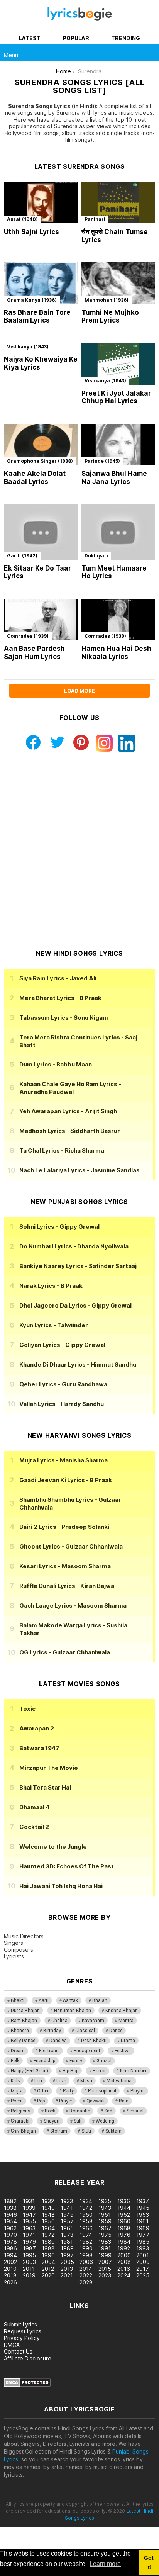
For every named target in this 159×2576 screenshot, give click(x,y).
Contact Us (18, 2351)
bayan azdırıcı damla (71, 2158)
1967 (105, 2228)
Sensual (135, 2111)
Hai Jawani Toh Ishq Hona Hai (61, 1886)
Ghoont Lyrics (71, 1546)
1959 (105, 2221)
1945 (143, 2208)
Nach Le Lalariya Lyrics (79, 1170)
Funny (76, 2061)
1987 (29, 2248)
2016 (124, 2269)
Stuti (86, 2131)
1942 (86, 2208)
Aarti (44, 2000)
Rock (50, 2111)
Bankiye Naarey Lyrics (78, 1266)
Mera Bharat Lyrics (60, 998)
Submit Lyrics (20, 2324)
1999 (105, 2255)
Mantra (126, 2021)
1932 (48, 2201)
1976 (124, 2235)
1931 (29, 2201)
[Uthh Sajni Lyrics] (41, 203)
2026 (10, 2282)
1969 (143, 2228)
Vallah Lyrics (62, 1404)
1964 (48, 2228)
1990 (86, 2248)
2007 (105, 2262)
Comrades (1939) (28, 636)
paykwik (109, 2158)
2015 (105, 2269)
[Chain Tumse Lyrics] (118, 203)
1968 (124, 2228)
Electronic (49, 2051)
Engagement (87, 2051)
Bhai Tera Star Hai (45, 1787)
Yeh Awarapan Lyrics (68, 1111)
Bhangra (20, 2031)
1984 (124, 2242)
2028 (86, 2282)
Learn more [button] (105, 2564)
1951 (105, 2215)
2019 (29, 2275)
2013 (67, 2269)
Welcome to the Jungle (53, 1847)
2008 (124, 2262)
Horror (99, 2071)
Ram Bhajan (24, 2021)
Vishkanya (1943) (28, 347)
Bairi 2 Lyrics (64, 1527)
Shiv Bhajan (23, 2131)
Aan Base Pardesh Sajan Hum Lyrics (34, 653)
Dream (18, 2051)
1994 (10, 2255)
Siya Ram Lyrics (58, 978)
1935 (105, 2201)
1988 (48, 2248)
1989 (67, 2248)
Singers (14, 1943)
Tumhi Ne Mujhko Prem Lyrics (110, 317)
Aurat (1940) (22, 219)
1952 (124, 2215)
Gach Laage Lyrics (73, 1606)
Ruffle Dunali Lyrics (67, 1586)
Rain (124, 2101)
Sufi (78, 2121)
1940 (48, 2208)
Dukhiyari (96, 556)
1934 (86, 2201)
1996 (48, 2255)
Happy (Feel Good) (30, 2071)
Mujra (17, 2091)
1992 (124, 2248)
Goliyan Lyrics (62, 1345)
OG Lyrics (65, 1652)
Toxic (27, 1709)
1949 (67, 2215)
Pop (41, 2101)
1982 (86, 2242)
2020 (48, 2275)
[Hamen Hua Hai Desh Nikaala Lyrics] (118, 620)
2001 (143, 2255)
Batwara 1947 (39, 1748)
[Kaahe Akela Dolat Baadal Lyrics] (41, 445)
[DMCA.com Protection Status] (27, 2385)
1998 (86, 2255)
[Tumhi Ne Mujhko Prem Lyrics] (118, 283)
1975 (105, 2235)
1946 (10, 2215)
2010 (10, 2269)
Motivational (120, 2081)
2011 (29, 2269)
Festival (123, 2051)
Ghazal (104, 2061)
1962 (10, 2228)
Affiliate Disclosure (28, 2358)
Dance (116, 2031)
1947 (29, 2215)
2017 (143, 2269)
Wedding (105, 2121)
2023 (105, 2275)
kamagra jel (136, 2158)
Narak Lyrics (51, 1286)
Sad (108, 2111)
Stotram (59, 2131)
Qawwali (96, 2101)
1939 (29, 2208)
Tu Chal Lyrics (62, 1150)
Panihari (95, 219)
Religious (21, 2111)
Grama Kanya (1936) (32, 300)
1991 (105, 2248)
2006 (86, 2262)
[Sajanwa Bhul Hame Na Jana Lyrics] (118, 445)
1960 (124, 2221)
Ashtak (70, 2000)
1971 (29, 2235)
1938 (10, 2208)
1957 (67, 2221)
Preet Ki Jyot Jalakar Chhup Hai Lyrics (116, 397)
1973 (67, 2235)
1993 (143, 2248)
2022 (86, 2275)
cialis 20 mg (15, 2158)
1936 (124, 2201)
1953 (143, 2215)
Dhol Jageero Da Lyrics (75, 1305)
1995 (29, 2255)
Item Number (133, 2071)
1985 (143, 2242)
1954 (10, 2221)
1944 (124, 2208)
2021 (67, 2275)
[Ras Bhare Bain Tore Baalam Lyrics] (41, 283)
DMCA (12, 2345)
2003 (29, 2262)
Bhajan (100, 2000)
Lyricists (14, 1956)
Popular (76, 38)
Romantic (80, 2111)
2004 (48, 2262)
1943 (105, 2208)
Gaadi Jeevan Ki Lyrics (66, 1480)
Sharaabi (20, 2121)
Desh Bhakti (94, 2041)
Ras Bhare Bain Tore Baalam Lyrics (37, 317)
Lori (38, 2081)
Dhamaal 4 (34, 1807)
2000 (124, 2255)
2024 (124, 2275)
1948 (48, 2215)
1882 (10, 2201)
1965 (67, 2228)
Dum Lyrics (56, 1064)
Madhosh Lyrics (70, 1131)
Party (68, 2091)
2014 (86, 2269)
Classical (85, 2031)
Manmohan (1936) (107, 300)
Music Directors (24, 1936)
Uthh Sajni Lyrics (31, 232)
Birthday (52, 2031)
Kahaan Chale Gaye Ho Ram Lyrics (70, 1088)
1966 (86, 2228)
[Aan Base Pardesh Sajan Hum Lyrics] (41, 620)
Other (43, 2091)
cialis (37, 2158)
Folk (15, 2061)
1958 (86, 2221)
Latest (30, 38)
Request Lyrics (23, 2331)
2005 (67, 2262)
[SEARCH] (151, 52)
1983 (105, 2242)
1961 (142, 2221)
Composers (19, 1950)
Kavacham (93, 2021)
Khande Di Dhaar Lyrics (78, 1364)
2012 (48, 2269)
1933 (67, 2201)
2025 (143, 2275)
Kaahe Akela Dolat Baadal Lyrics (35, 478)
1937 (143, 2201)
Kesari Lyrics (65, 1566)
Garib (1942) (22, 556)
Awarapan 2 (37, 1728)
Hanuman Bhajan (73, 2011)
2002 (10, 2262)
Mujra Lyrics (63, 1460)
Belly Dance (23, 2041)
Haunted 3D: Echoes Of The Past (67, 1866)
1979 (29, 2242)
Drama (128, 2041)
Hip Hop (70, 2071)
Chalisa (59, 2021)
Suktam (113, 2131)
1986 (10, 2248)
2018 (10, 2275)
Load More (79, 691)
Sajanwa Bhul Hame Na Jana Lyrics (114, 478)
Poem (17, 2101)
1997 (67, 2255)
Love (61, 2081)
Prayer (66, 2101)
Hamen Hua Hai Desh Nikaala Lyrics (116, 653)
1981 (67, 2242)
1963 (29, 2228)
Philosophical (102, 2091)
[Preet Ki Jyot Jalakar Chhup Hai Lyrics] (118, 364)
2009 (143, 2262)
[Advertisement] (79, 851)
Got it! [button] (149, 2562)
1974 (86, 2235)
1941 (67, 2208)
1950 (86, 2215)
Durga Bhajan (25, 2011)
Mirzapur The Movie (49, 1768)
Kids (15, 2081)
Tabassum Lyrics (64, 1018)
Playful (138, 2091)
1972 (48, 2235)
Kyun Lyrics (54, 1325)
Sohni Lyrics (59, 1227)
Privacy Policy (22, 2338)
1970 (10, 2235)
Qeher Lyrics (63, 1384)
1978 (10, 2242)
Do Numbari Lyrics (74, 1246)
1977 (143, 2235)
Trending (126, 38)
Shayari (52, 2121)
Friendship (44, 2061)
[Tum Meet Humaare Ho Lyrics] (118, 532)
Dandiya (58, 2041)
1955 (29, 2221)
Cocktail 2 (34, 1827)
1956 (48, 2221)
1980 (48, 2242)
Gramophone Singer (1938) (40, 461)
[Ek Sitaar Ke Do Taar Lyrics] (41, 532)
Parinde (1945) (102, 461)
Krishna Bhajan (122, 2011)
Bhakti (18, 2000)
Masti (86, 2081)
